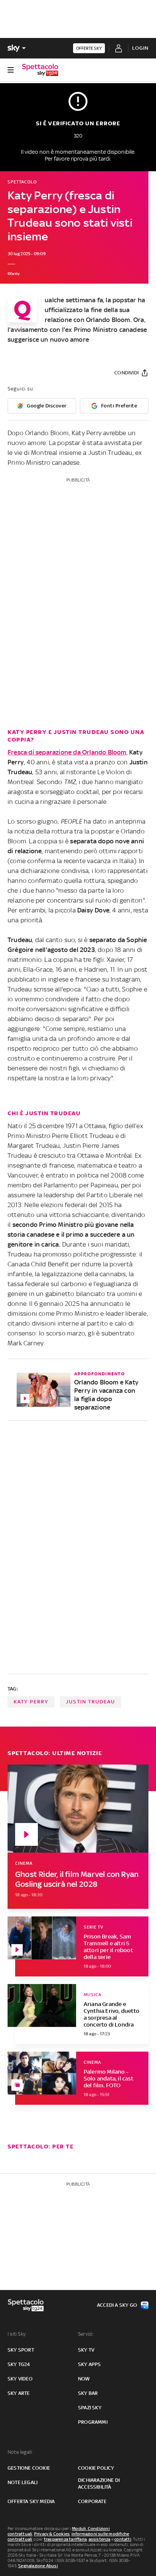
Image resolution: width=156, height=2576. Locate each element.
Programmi (93, 2422)
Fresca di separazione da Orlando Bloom (67, 752)
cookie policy (96, 2468)
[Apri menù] (11, 70)
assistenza (100, 2539)
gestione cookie (29, 2468)
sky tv (86, 2350)
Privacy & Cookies (52, 2534)
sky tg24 (19, 2364)
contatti (123, 2539)
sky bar (88, 2393)
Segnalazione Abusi (38, 2566)
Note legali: (20, 2452)
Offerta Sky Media (31, 2501)
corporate (92, 2501)
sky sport (21, 2350)
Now (84, 2379)
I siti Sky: (17, 2334)
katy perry (31, 1702)
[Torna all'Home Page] (40, 70)
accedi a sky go (117, 2305)
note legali (23, 2482)
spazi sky (90, 2408)
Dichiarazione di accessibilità (99, 2484)
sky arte (19, 2393)
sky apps (90, 2364)
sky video (20, 2379)
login (140, 48)
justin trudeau (90, 1702)
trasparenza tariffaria (65, 2539)
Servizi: (86, 2334)
